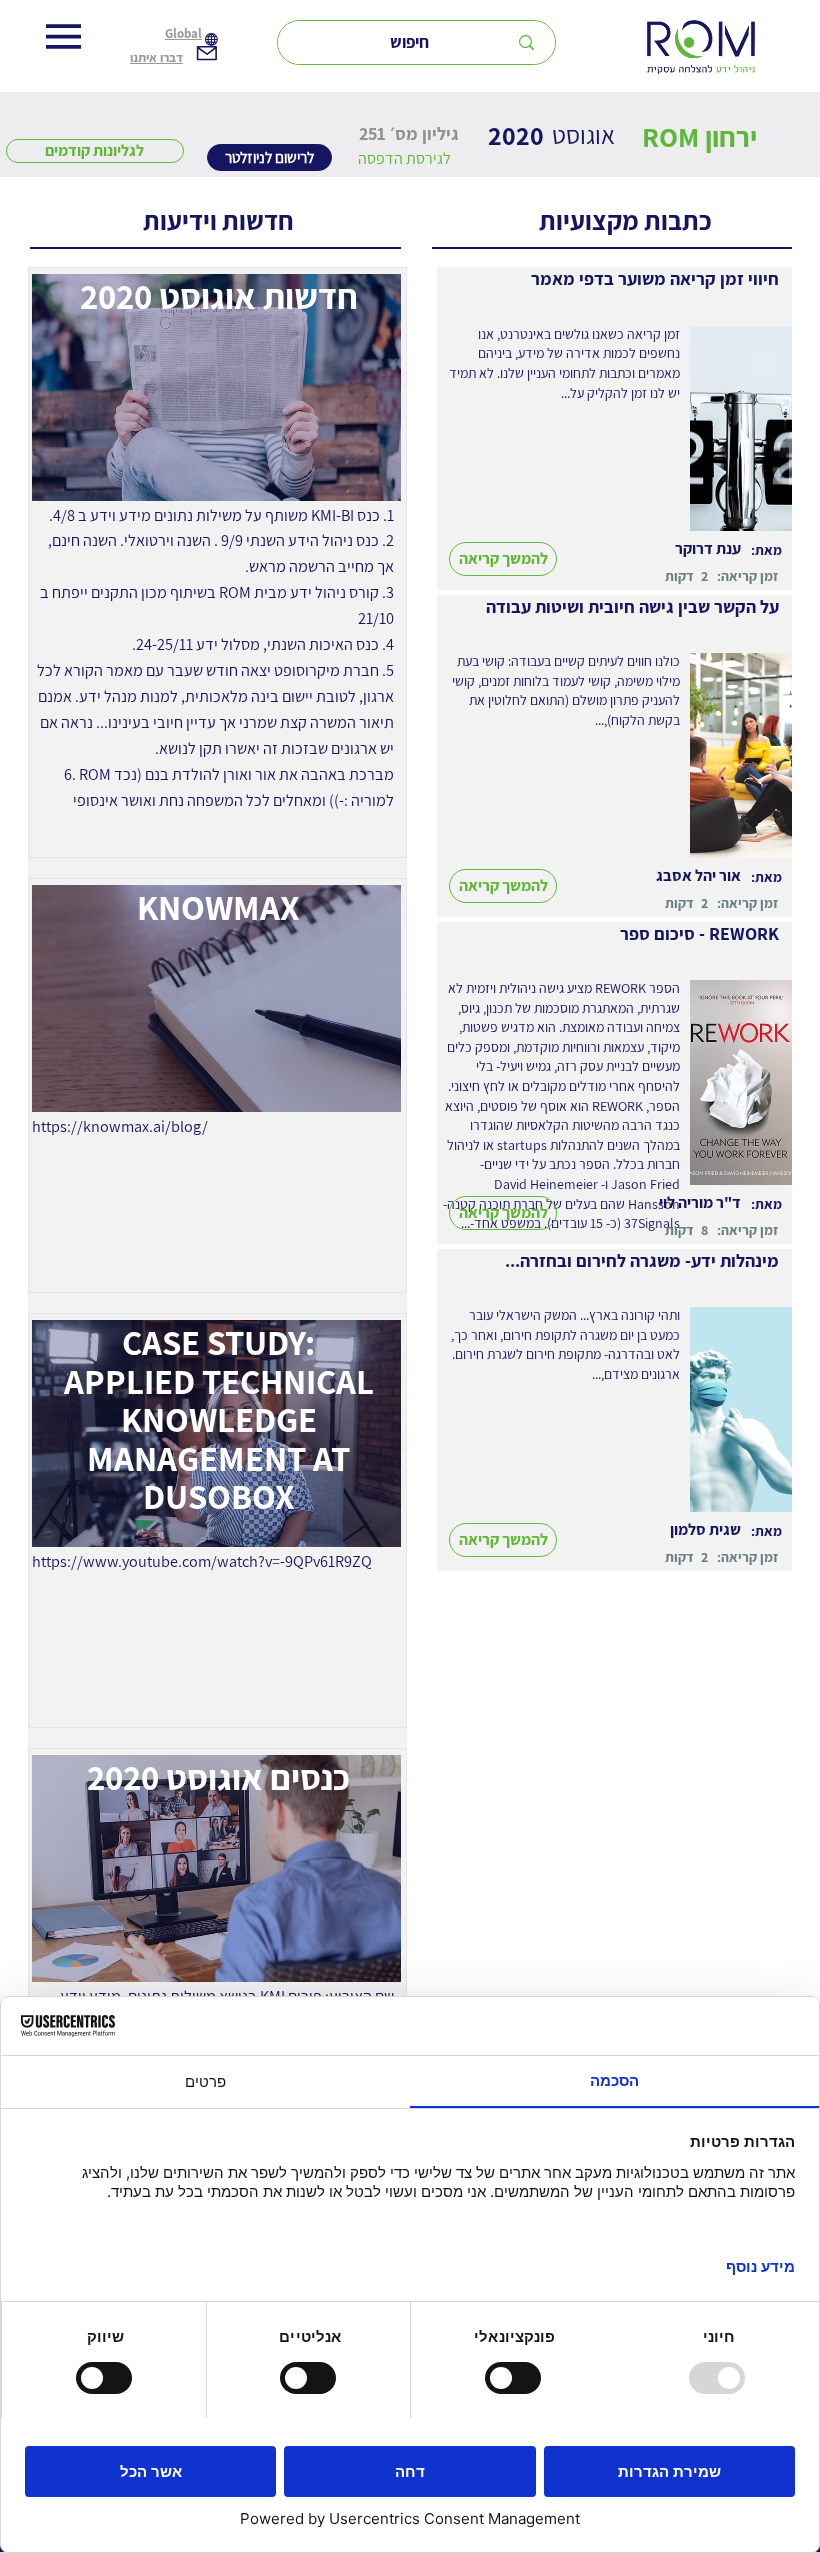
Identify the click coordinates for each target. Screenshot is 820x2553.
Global (183, 33)
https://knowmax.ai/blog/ (120, 1126)
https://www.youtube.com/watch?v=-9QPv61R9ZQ (202, 1561)
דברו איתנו (156, 57)
